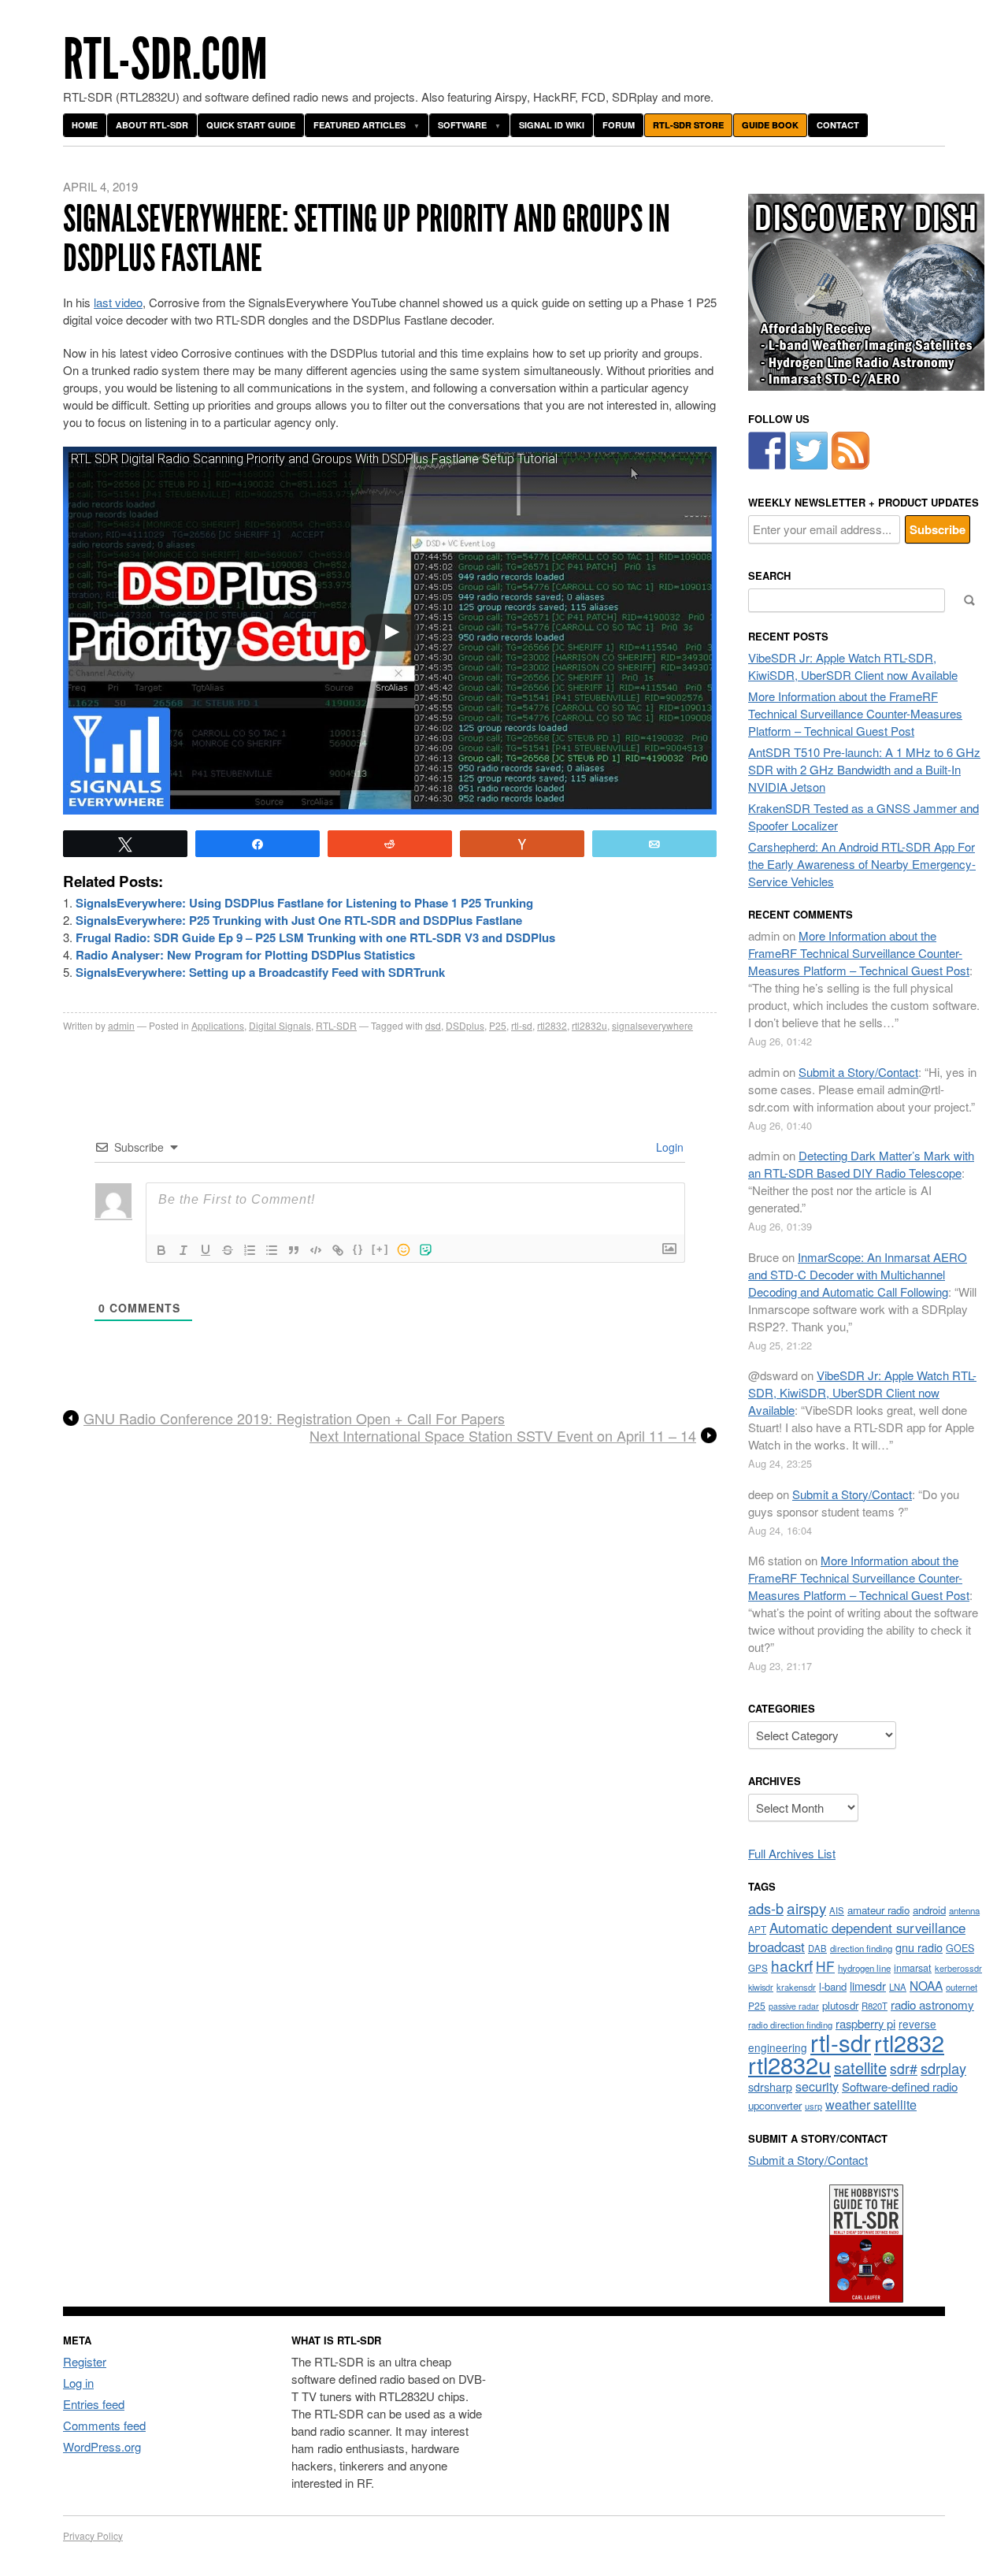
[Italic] (183, 1250)
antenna (964, 1910)
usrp (813, 2106)
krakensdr (796, 1987)
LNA (898, 1987)
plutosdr (840, 2005)
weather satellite (871, 2104)
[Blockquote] (294, 1250)
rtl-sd (522, 1025)
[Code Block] (316, 1250)
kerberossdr (958, 1968)
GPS (758, 1968)
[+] (380, 1249)
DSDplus (465, 1025)
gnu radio (919, 1947)
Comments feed (104, 2425)
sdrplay (943, 2068)
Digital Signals (280, 1025)
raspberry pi (865, 2023)
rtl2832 (552, 1025)
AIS (837, 1910)
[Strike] (228, 1250)
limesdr (868, 1986)
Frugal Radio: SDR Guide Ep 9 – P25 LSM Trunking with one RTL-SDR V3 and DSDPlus (315, 937)
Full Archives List (792, 1853)
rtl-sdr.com (165, 59)
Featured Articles (359, 125)
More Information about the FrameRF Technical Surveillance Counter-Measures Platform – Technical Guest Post (855, 713)
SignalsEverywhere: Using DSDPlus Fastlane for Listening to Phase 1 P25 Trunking (304, 903)
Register (85, 2361)
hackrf (792, 1965)
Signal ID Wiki (552, 125)
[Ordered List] (250, 1250)
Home (85, 125)
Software (462, 125)
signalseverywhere (652, 1025)
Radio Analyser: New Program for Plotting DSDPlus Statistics (245, 955)
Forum (619, 125)
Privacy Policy (93, 2535)
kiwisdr (761, 1987)
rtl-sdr (841, 2042)
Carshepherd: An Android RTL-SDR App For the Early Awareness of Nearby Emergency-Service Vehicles (862, 864)
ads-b (766, 1908)
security (817, 2086)
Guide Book (770, 125)
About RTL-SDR (152, 125)
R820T (875, 2006)
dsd (433, 1025)
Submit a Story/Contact (858, 1072)
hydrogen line (864, 1968)
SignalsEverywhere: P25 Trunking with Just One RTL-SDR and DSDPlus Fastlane (299, 920)
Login (668, 1147)
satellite (860, 2067)
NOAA (926, 1985)
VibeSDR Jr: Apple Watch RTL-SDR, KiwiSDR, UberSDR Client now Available (853, 666)
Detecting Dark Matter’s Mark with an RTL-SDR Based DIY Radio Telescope (861, 1164)
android (929, 1910)
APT (757, 1929)
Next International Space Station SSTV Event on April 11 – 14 (503, 1436)
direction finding (861, 1948)
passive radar (794, 2006)
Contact (838, 125)
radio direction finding (790, 2025)
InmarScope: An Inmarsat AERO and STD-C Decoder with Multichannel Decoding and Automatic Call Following (858, 1274)
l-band (833, 1986)
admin (121, 1025)
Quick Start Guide (251, 125)
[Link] (338, 1250)
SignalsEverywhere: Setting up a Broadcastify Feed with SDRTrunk (260, 972)
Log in (78, 2383)
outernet (962, 1987)
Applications (218, 1025)
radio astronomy (932, 2004)
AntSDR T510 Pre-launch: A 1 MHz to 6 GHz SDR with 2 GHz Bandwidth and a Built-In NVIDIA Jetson (864, 769)
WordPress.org (102, 2446)
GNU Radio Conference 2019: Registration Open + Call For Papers (294, 1419)
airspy (806, 1908)
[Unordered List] (272, 1250)
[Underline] (206, 1250)
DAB (817, 1948)
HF (825, 1966)
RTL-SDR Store (688, 125)
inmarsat (913, 1968)
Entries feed (94, 2404)
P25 (498, 1025)
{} (358, 1249)
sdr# (904, 2068)
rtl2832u (589, 1025)
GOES (960, 1948)
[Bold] (161, 1250)
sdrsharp (770, 2086)
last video (118, 302)
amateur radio (878, 1910)
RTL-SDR (336, 1025)
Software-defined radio (900, 2086)
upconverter (775, 2105)
